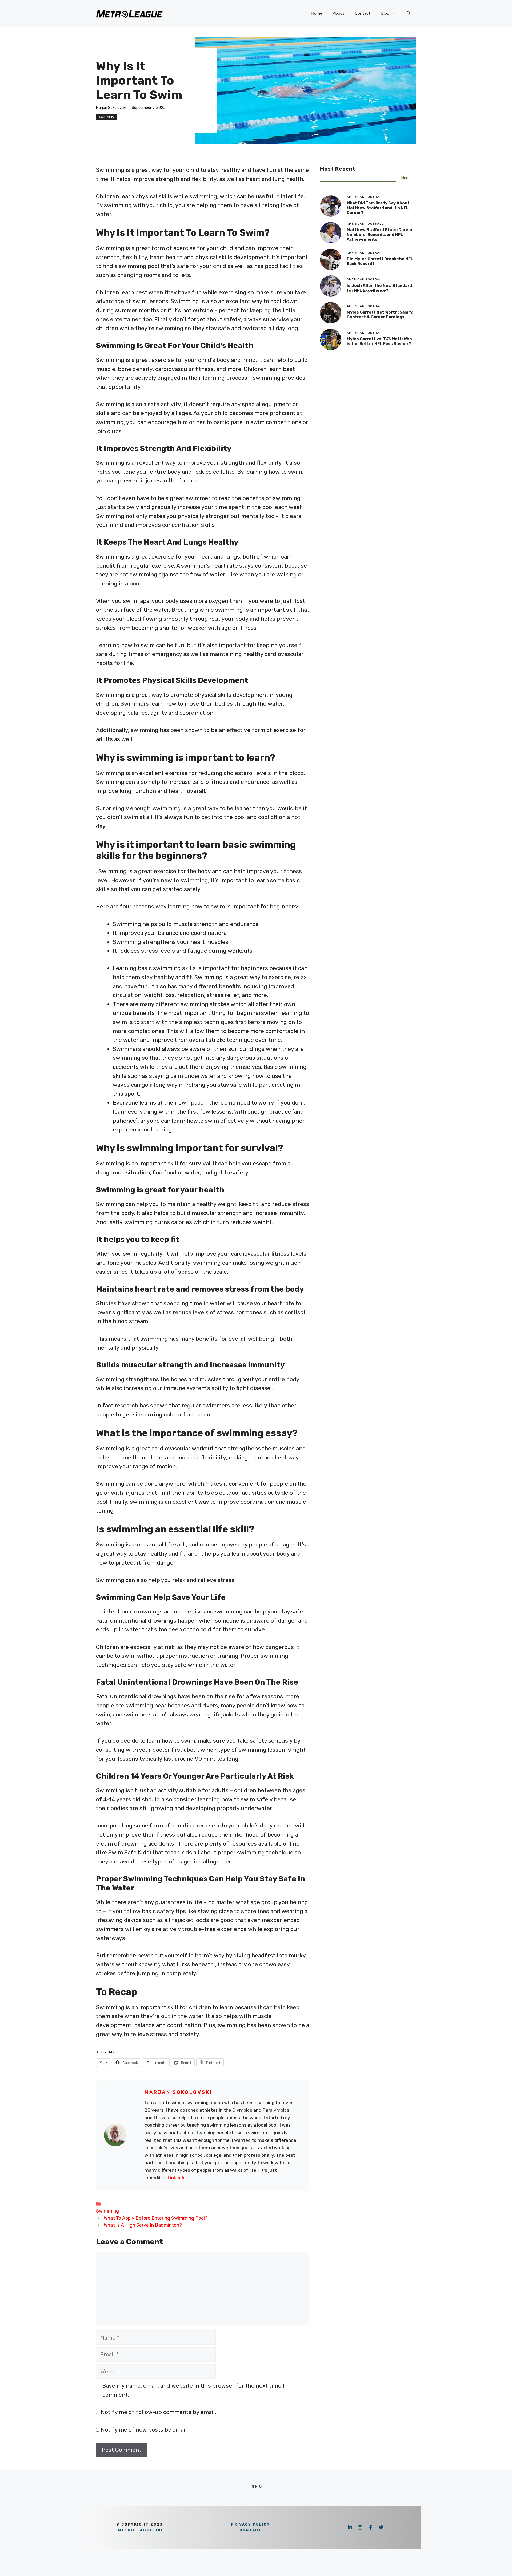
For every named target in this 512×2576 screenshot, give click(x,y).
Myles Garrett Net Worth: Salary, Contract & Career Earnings (380, 315)
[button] (409, 13)
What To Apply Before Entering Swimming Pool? (156, 2218)
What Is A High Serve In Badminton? (143, 2225)
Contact (363, 13)
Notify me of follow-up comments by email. (158, 2412)
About (339, 13)
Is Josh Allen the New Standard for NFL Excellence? (379, 288)
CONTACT (251, 2530)
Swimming (107, 117)
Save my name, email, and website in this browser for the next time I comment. (193, 2390)
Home (317, 13)
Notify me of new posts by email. (144, 2430)
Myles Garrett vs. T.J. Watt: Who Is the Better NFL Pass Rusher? (379, 341)
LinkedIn (177, 2178)
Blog (385, 13)
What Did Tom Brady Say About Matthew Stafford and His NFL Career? (378, 208)
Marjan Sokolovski (111, 108)
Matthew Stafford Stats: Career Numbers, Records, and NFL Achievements (380, 235)
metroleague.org (141, 2530)
